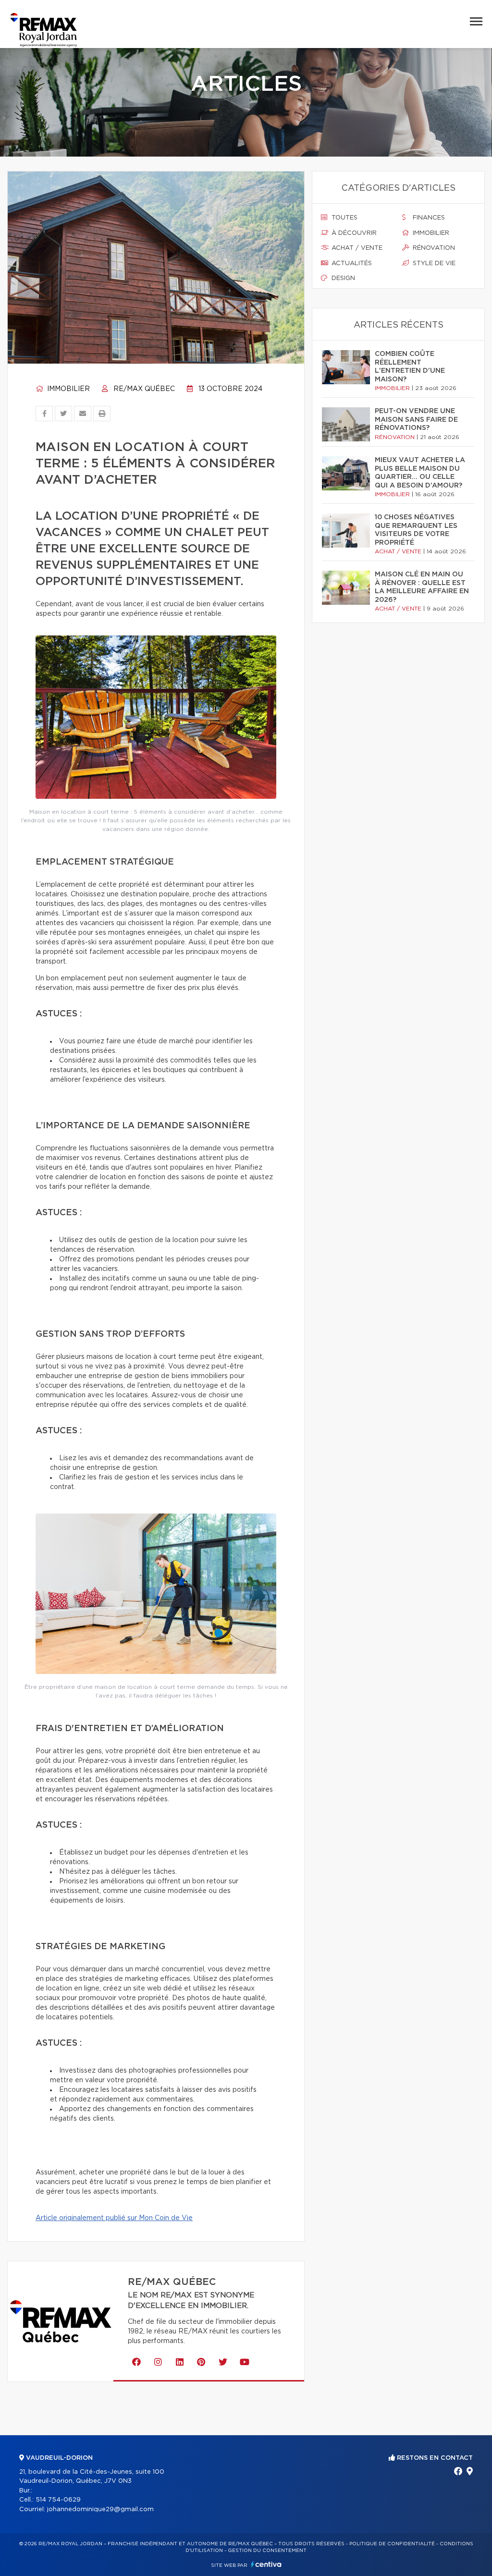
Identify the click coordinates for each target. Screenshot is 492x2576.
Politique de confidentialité (392, 2544)
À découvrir (353, 233)
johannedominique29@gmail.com (100, 2509)
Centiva (266, 2564)
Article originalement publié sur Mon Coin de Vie (114, 2218)
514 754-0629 (58, 2500)
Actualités (351, 263)
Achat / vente (356, 248)
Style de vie (433, 263)
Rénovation (433, 248)
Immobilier (68, 389)
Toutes (344, 218)
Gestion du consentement (267, 2551)
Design (342, 278)
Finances (428, 218)
